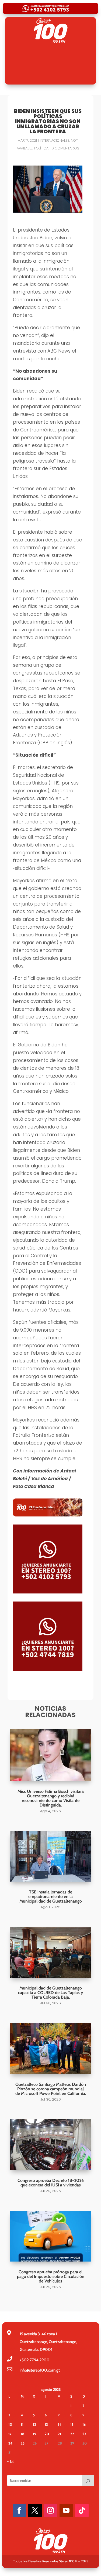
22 (72, 2434)
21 (60, 2434)
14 (60, 2424)
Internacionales (55, 140)
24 (10, 2443)
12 (34, 2424)
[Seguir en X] (35, 2511)
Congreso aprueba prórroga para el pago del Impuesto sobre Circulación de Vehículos (51, 2276)
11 (22, 2424)
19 (34, 2434)
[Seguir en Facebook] (19, 2511)
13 (46, 2424)
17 (10, 2434)
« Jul (10, 2461)
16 (84, 2424)
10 (10, 2424)
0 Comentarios (65, 148)
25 (23, 2443)
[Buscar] (88, 2480)
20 (47, 2434)
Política (41, 148)
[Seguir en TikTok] (82, 2511)
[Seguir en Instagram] (51, 2511)
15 (72, 2424)
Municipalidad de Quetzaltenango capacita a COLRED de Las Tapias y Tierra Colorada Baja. (50, 1993)
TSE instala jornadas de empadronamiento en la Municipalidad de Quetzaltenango (51, 1897)
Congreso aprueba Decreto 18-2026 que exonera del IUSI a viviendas (51, 2183)
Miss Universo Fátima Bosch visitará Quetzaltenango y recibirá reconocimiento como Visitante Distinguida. (51, 1798)
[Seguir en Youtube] (66, 2511)
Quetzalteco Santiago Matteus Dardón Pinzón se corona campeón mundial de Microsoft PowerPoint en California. (51, 2089)
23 (84, 2434)
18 (22, 2434)
